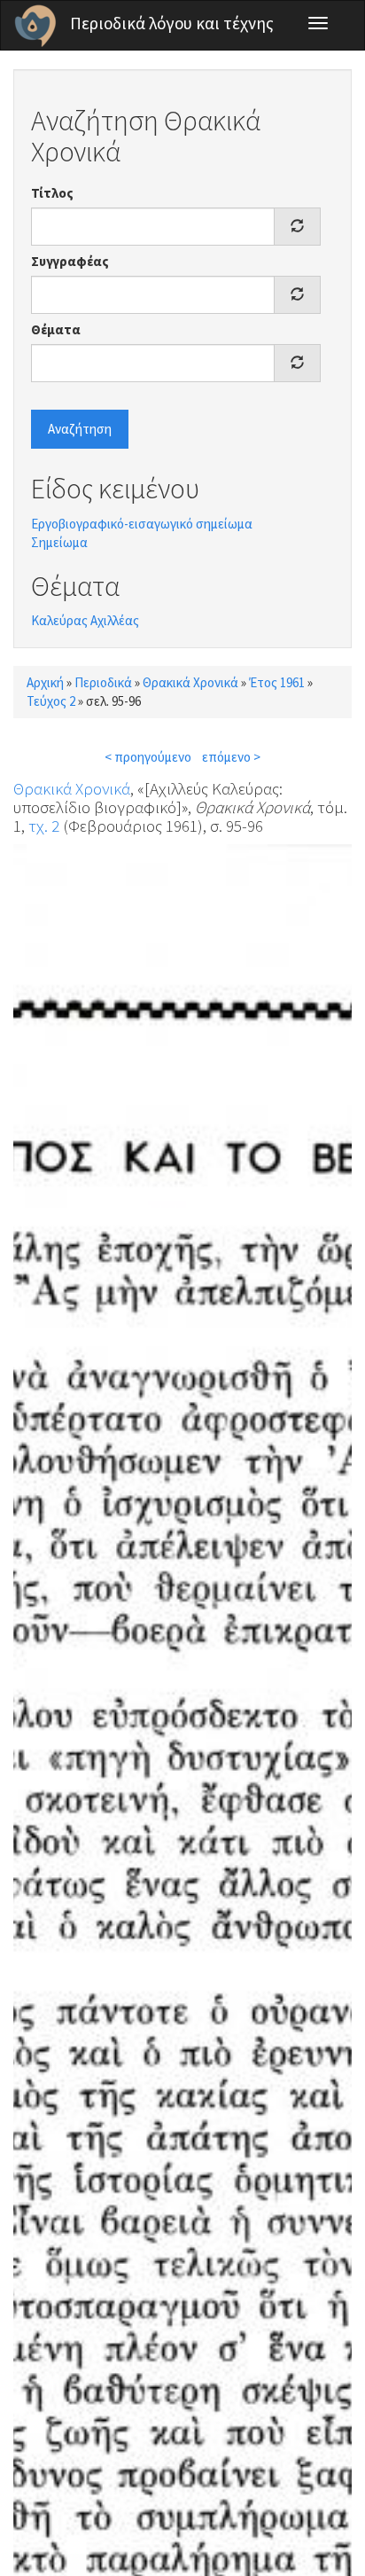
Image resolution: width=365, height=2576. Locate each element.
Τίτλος (52, 193)
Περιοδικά (103, 682)
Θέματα (56, 329)
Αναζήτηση (80, 429)
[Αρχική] (35, 26)
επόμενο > (231, 757)
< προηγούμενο (148, 757)
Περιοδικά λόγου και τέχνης (172, 23)
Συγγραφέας (70, 261)
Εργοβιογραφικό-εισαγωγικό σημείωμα (142, 524)
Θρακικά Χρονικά (190, 682)
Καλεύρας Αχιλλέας (85, 620)
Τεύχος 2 (51, 701)
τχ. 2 (44, 826)
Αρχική (45, 682)
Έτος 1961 (277, 682)
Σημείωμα (59, 542)
